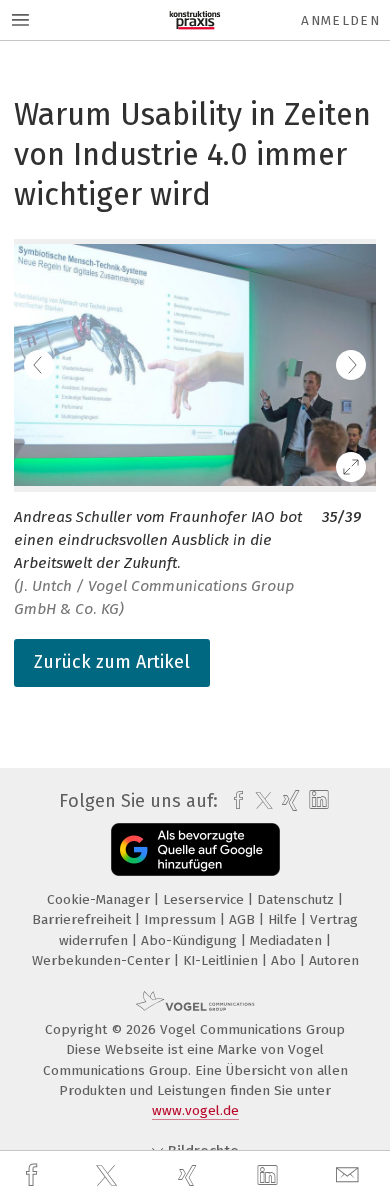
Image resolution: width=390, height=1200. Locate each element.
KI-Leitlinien (222, 960)
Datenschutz (297, 899)
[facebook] (34, 1175)
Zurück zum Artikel (112, 662)
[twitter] (109, 1176)
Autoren (334, 960)
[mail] (350, 1175)
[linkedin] (270, 1176)
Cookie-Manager (100, 899)
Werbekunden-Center (103, 960)
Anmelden (340, 20)
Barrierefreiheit (83, 919)
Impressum (182, 919)
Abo (285, 960)
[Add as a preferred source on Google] (195, 849)
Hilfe (284, 919)
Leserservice (205, 899)
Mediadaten (288, 940)
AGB (244, 919)
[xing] (190, 1175)
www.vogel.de (195, 1110)
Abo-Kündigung (191, 940)
